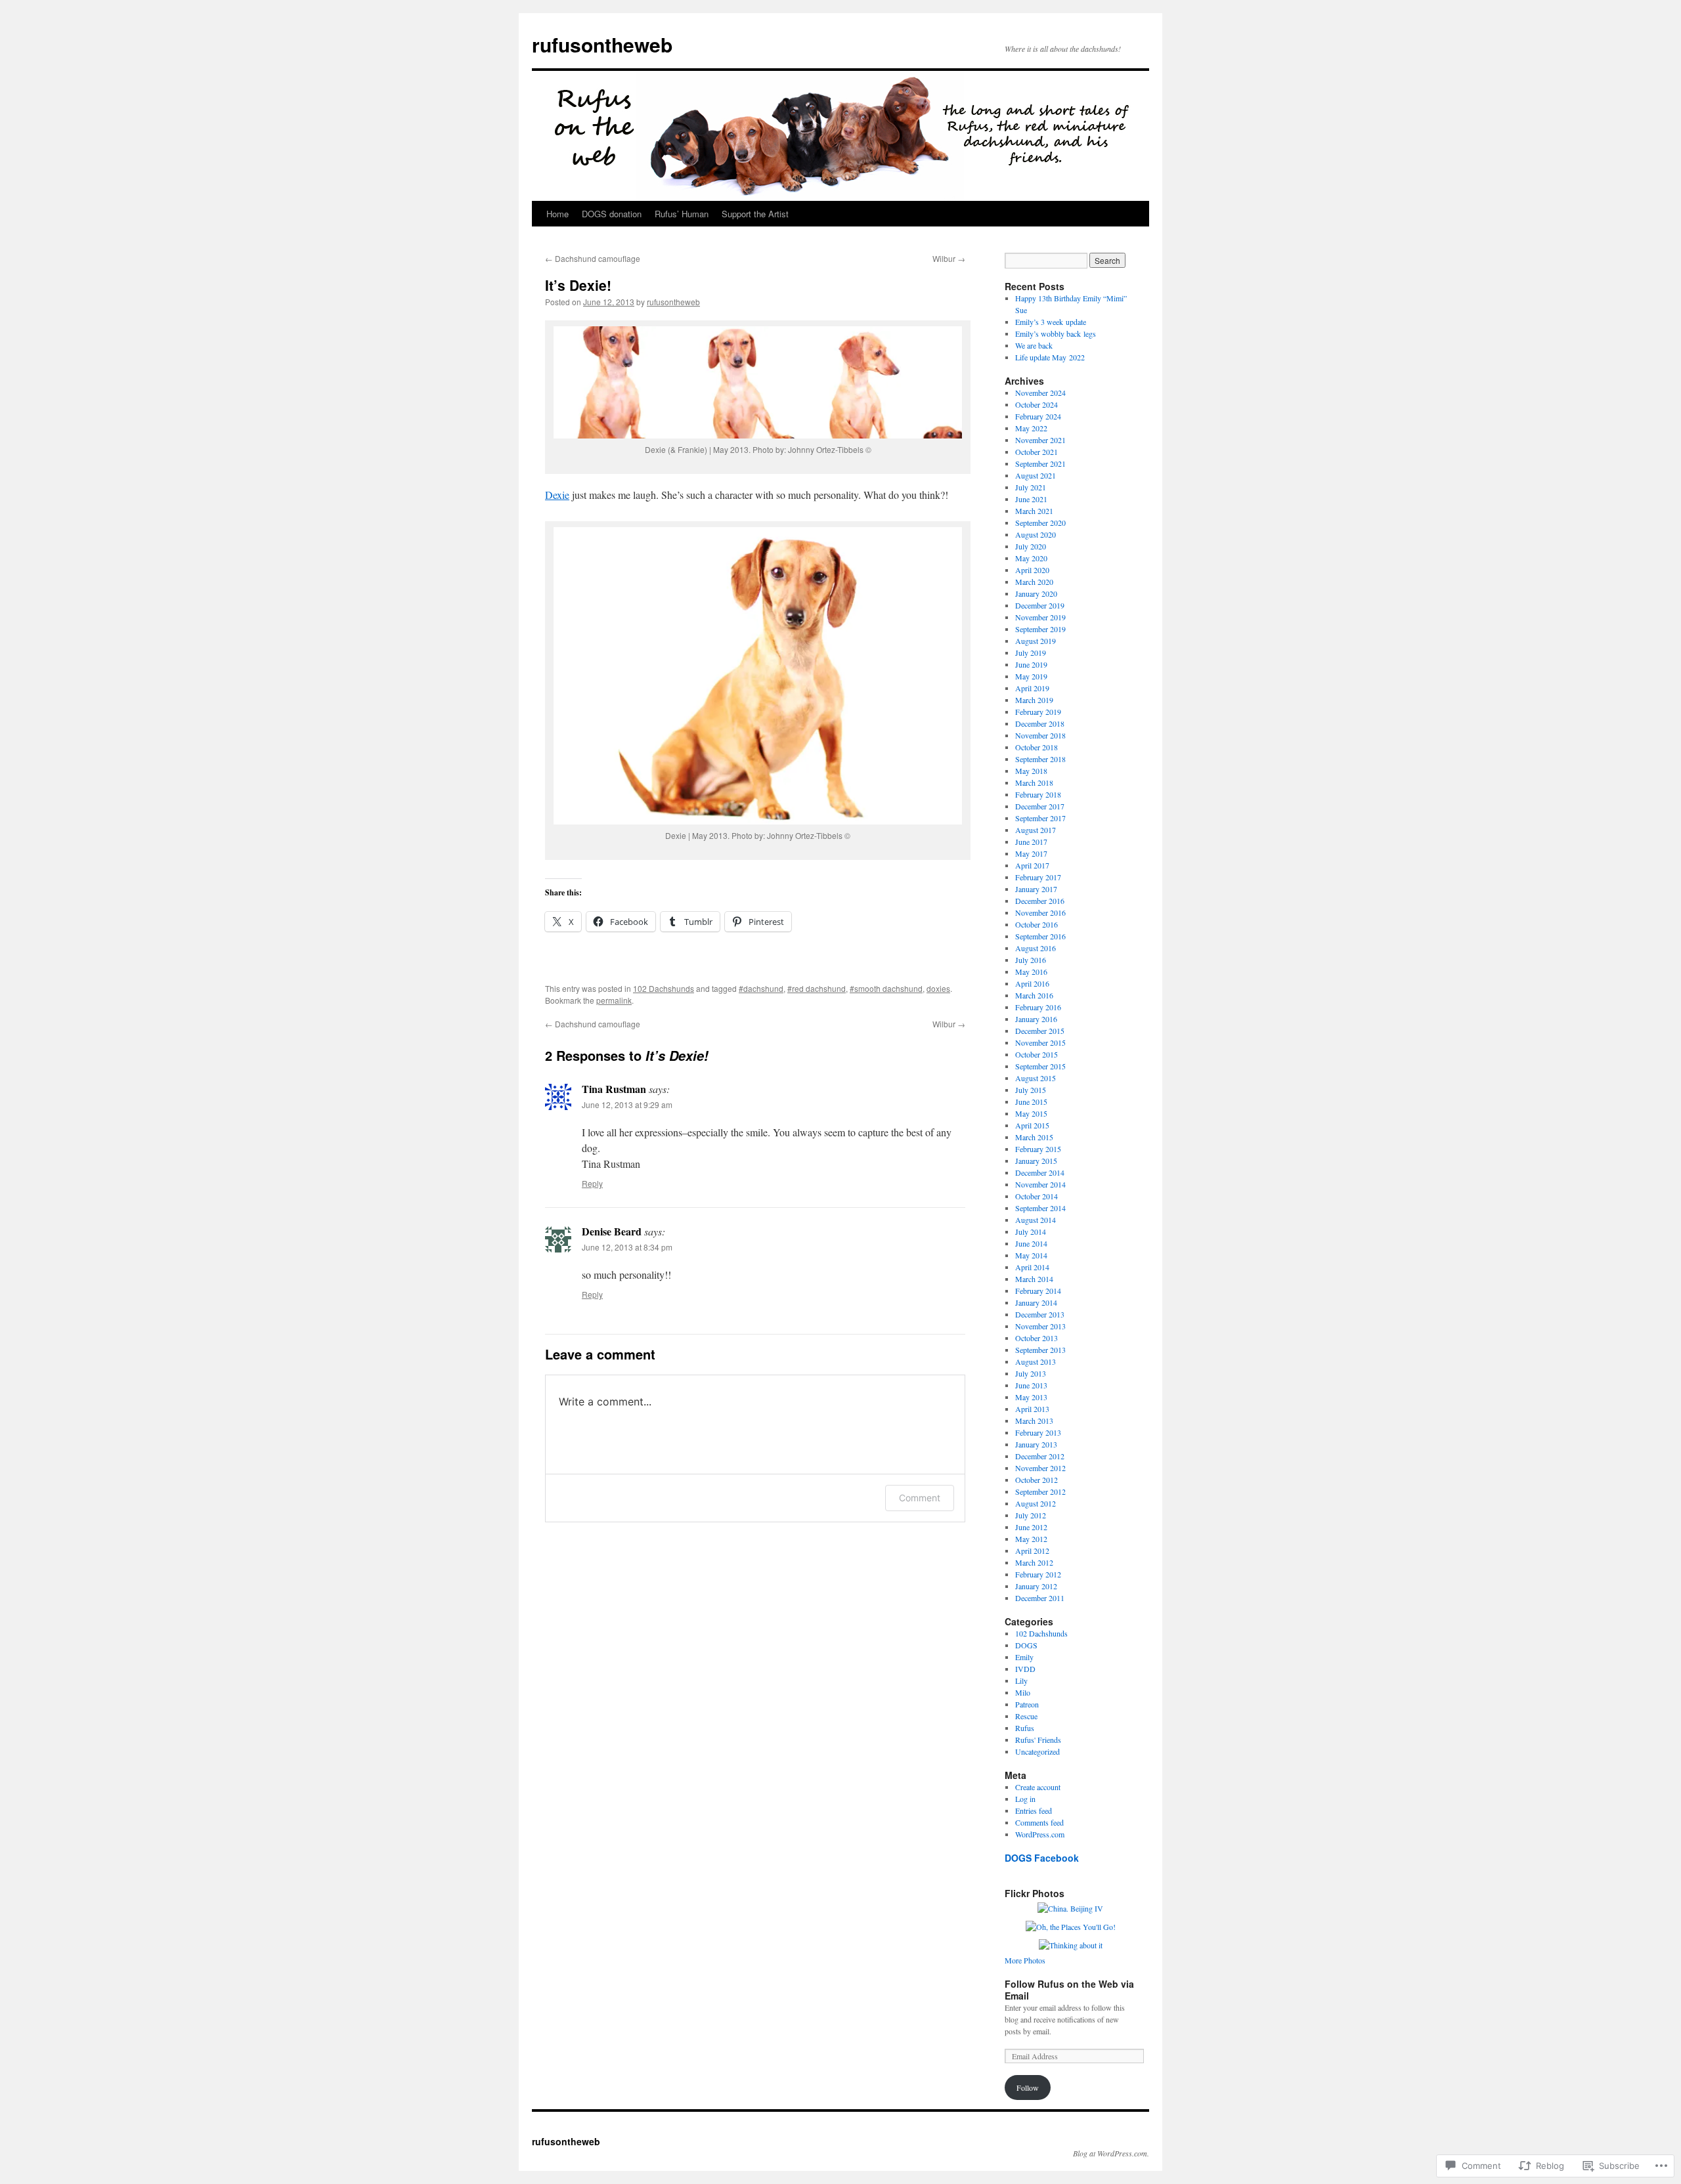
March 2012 (1034, 1562)
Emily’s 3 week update (1051, 322)
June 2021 (1031, 499)
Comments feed (1039, 1822)
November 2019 (1040, 617)
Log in (1025, 1799)
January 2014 (1036, 1302)
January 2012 (1036, 1586)
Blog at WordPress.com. (1111, 2153)
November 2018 (1040, 735)
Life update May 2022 (1050, 357)
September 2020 (1040, 523)
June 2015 (1031, 1102)
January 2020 (1036, 593)
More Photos (1025, 1960)
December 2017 (1040, 806)
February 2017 (1038, 877)
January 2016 (1036, 1019)
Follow (1028, 2088)
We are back (1034, 345)
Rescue (1026, 1716)
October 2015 (1037, 1054)
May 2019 (1031, 676)
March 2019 (1034, 700)
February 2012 (1038, 1574)
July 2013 (1031, 1373)
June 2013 (1031, 1385)
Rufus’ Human (682, 214)
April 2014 (1032, 1267)
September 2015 (1040, 1066)
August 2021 (1036, 475)
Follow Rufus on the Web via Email (1069, 1990)
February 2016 (1038, 1007)
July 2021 (1031, 487)
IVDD (1025, 1669)
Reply (592, 1183)
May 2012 (1031, 1539)
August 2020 (1036, 534)
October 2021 (1037, 452)
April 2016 (1032, 983)
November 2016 (1040, 912)
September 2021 (1040, 463)
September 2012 (1040, 1491)
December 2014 (1040, 1172)
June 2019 (1031, 664)
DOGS (1026, 1645)
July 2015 (1031, 1090)
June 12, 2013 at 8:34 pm (627, 1247)
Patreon (1027, 1704)
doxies (938, 988)
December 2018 (1040, 723)
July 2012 (1031, 1515)
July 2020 (1031, 546)
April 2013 (1032, 1409)
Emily (1024, 1657)
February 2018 (1038, 794)
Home (557, 214)
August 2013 (1036, 1361)
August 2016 (1036, 948)
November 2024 (1040, 393)
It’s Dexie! (578, 285)
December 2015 (1040, 1031)
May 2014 (1031, 1255)
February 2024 (1038, 416)
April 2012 (1032, 1551)
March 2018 (1034, 782)
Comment (920, 1498)
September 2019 (1040, 629)
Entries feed (1034, 1810)
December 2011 (1040, 1598)
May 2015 (1031, 1113)
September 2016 (1040, 936)
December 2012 (1040, 1456)
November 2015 (1040, 1042)
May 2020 (1031, 558)
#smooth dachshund (886, 988)
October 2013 (1037, 1338)
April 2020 (1032, 570)
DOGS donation (612, 214)
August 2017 (1036, 830)
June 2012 (1031, 1527)
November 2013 (1040, 1326)
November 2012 (1040, 1468)
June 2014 (1031, 1243)
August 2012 (1036, 1503)
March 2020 (1034, 582)
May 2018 (1031, 771)
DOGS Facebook (1042, 1858)
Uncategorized (1037, 1751)
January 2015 (1036, 1161)
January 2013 (1036, 1444)
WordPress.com (1040, 1834)
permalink (614, 1000)
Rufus (1025, 1728)
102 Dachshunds (664, 988)
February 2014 (1038, 1291)
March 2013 (1034, 1421)
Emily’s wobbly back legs (1056, 333)
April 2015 (1032, 1125)
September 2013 (1040, 1350)
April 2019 (1032, 688)
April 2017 (1032, 865)
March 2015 (1034, 1137)
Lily (1021, 1681)
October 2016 (1037, 924)
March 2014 (1034, 1279)
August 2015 (1036, 1078)
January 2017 (1036, 889)
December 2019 (1040, 605)
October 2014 (1037, 1196)
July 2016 (1031, 960)
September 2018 (1040, 759)
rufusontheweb (602, 44)
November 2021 (1040, 440)
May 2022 (1031, 428)
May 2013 (1031, 1397)
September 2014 (1040, 1208)
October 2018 (1037, 747)
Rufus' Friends (1038, 1740)
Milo (1023, 1692)
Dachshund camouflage (593, 258)
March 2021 (1034, 511)
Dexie (557, 495)
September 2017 (1040, 818)
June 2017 (1031, 842)
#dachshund (761, 988)
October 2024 (1037, 404)
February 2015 (1038, 1149)
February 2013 (1038, 1432)
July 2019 (1031, 653)
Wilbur (949, 258)
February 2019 (1038, 712)
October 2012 (1037, 1480)
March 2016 (1034, 995)
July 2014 (1031, 1231)
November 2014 (1040, 1184)
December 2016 (1040, 901)
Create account (1038, 1787)
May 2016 (1031, 972)
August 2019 (1036, 641)
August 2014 (1036, 1220)
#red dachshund (817, 988)
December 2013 (1040, 1314)
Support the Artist (755, 214)
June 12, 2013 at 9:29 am (627, 1104)
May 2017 (1031, 853)
